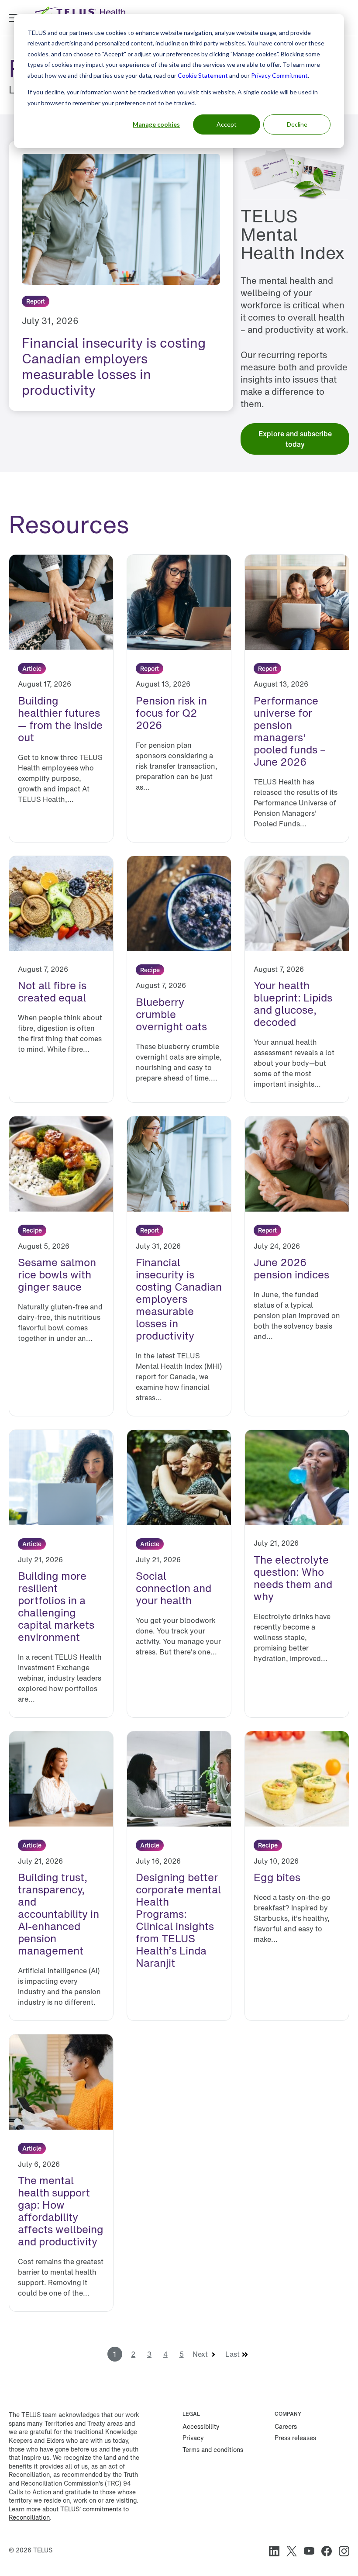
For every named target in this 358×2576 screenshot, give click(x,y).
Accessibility (201, 2426)
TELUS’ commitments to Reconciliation (69, 2513)
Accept (227, 124)
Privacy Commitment (279, 75)
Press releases (295, 2438)
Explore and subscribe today (295, 439)
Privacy (193, 2438)
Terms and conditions (213, 2450)
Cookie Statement (203, 75)
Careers (286, 2426)
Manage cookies (156, 124)
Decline (297, 124)
